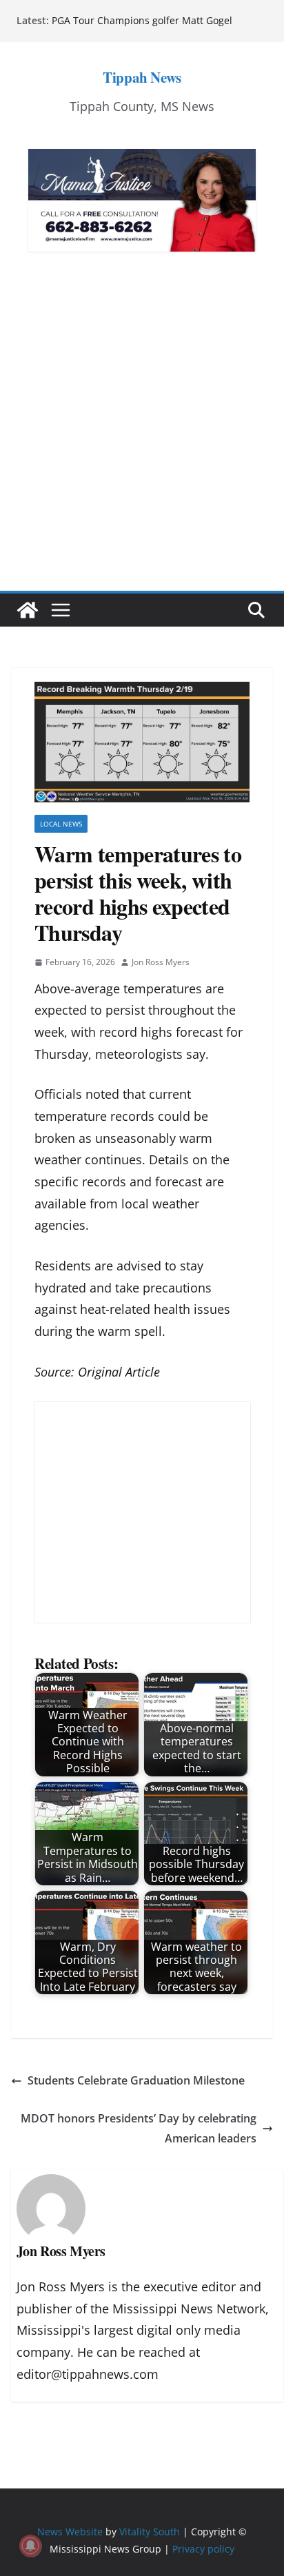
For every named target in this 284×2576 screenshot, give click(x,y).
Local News (61, 824)
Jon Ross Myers (161, 962)
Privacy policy (203, 2549)
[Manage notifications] (30, 2546)
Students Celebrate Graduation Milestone (136, 2080)
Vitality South (150, 2532)
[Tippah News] (28, 610)
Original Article (119, 1372)
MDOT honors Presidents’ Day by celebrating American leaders (139, 2128)
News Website (70, 2532)
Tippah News (142, 77)
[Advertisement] (142, 442)
